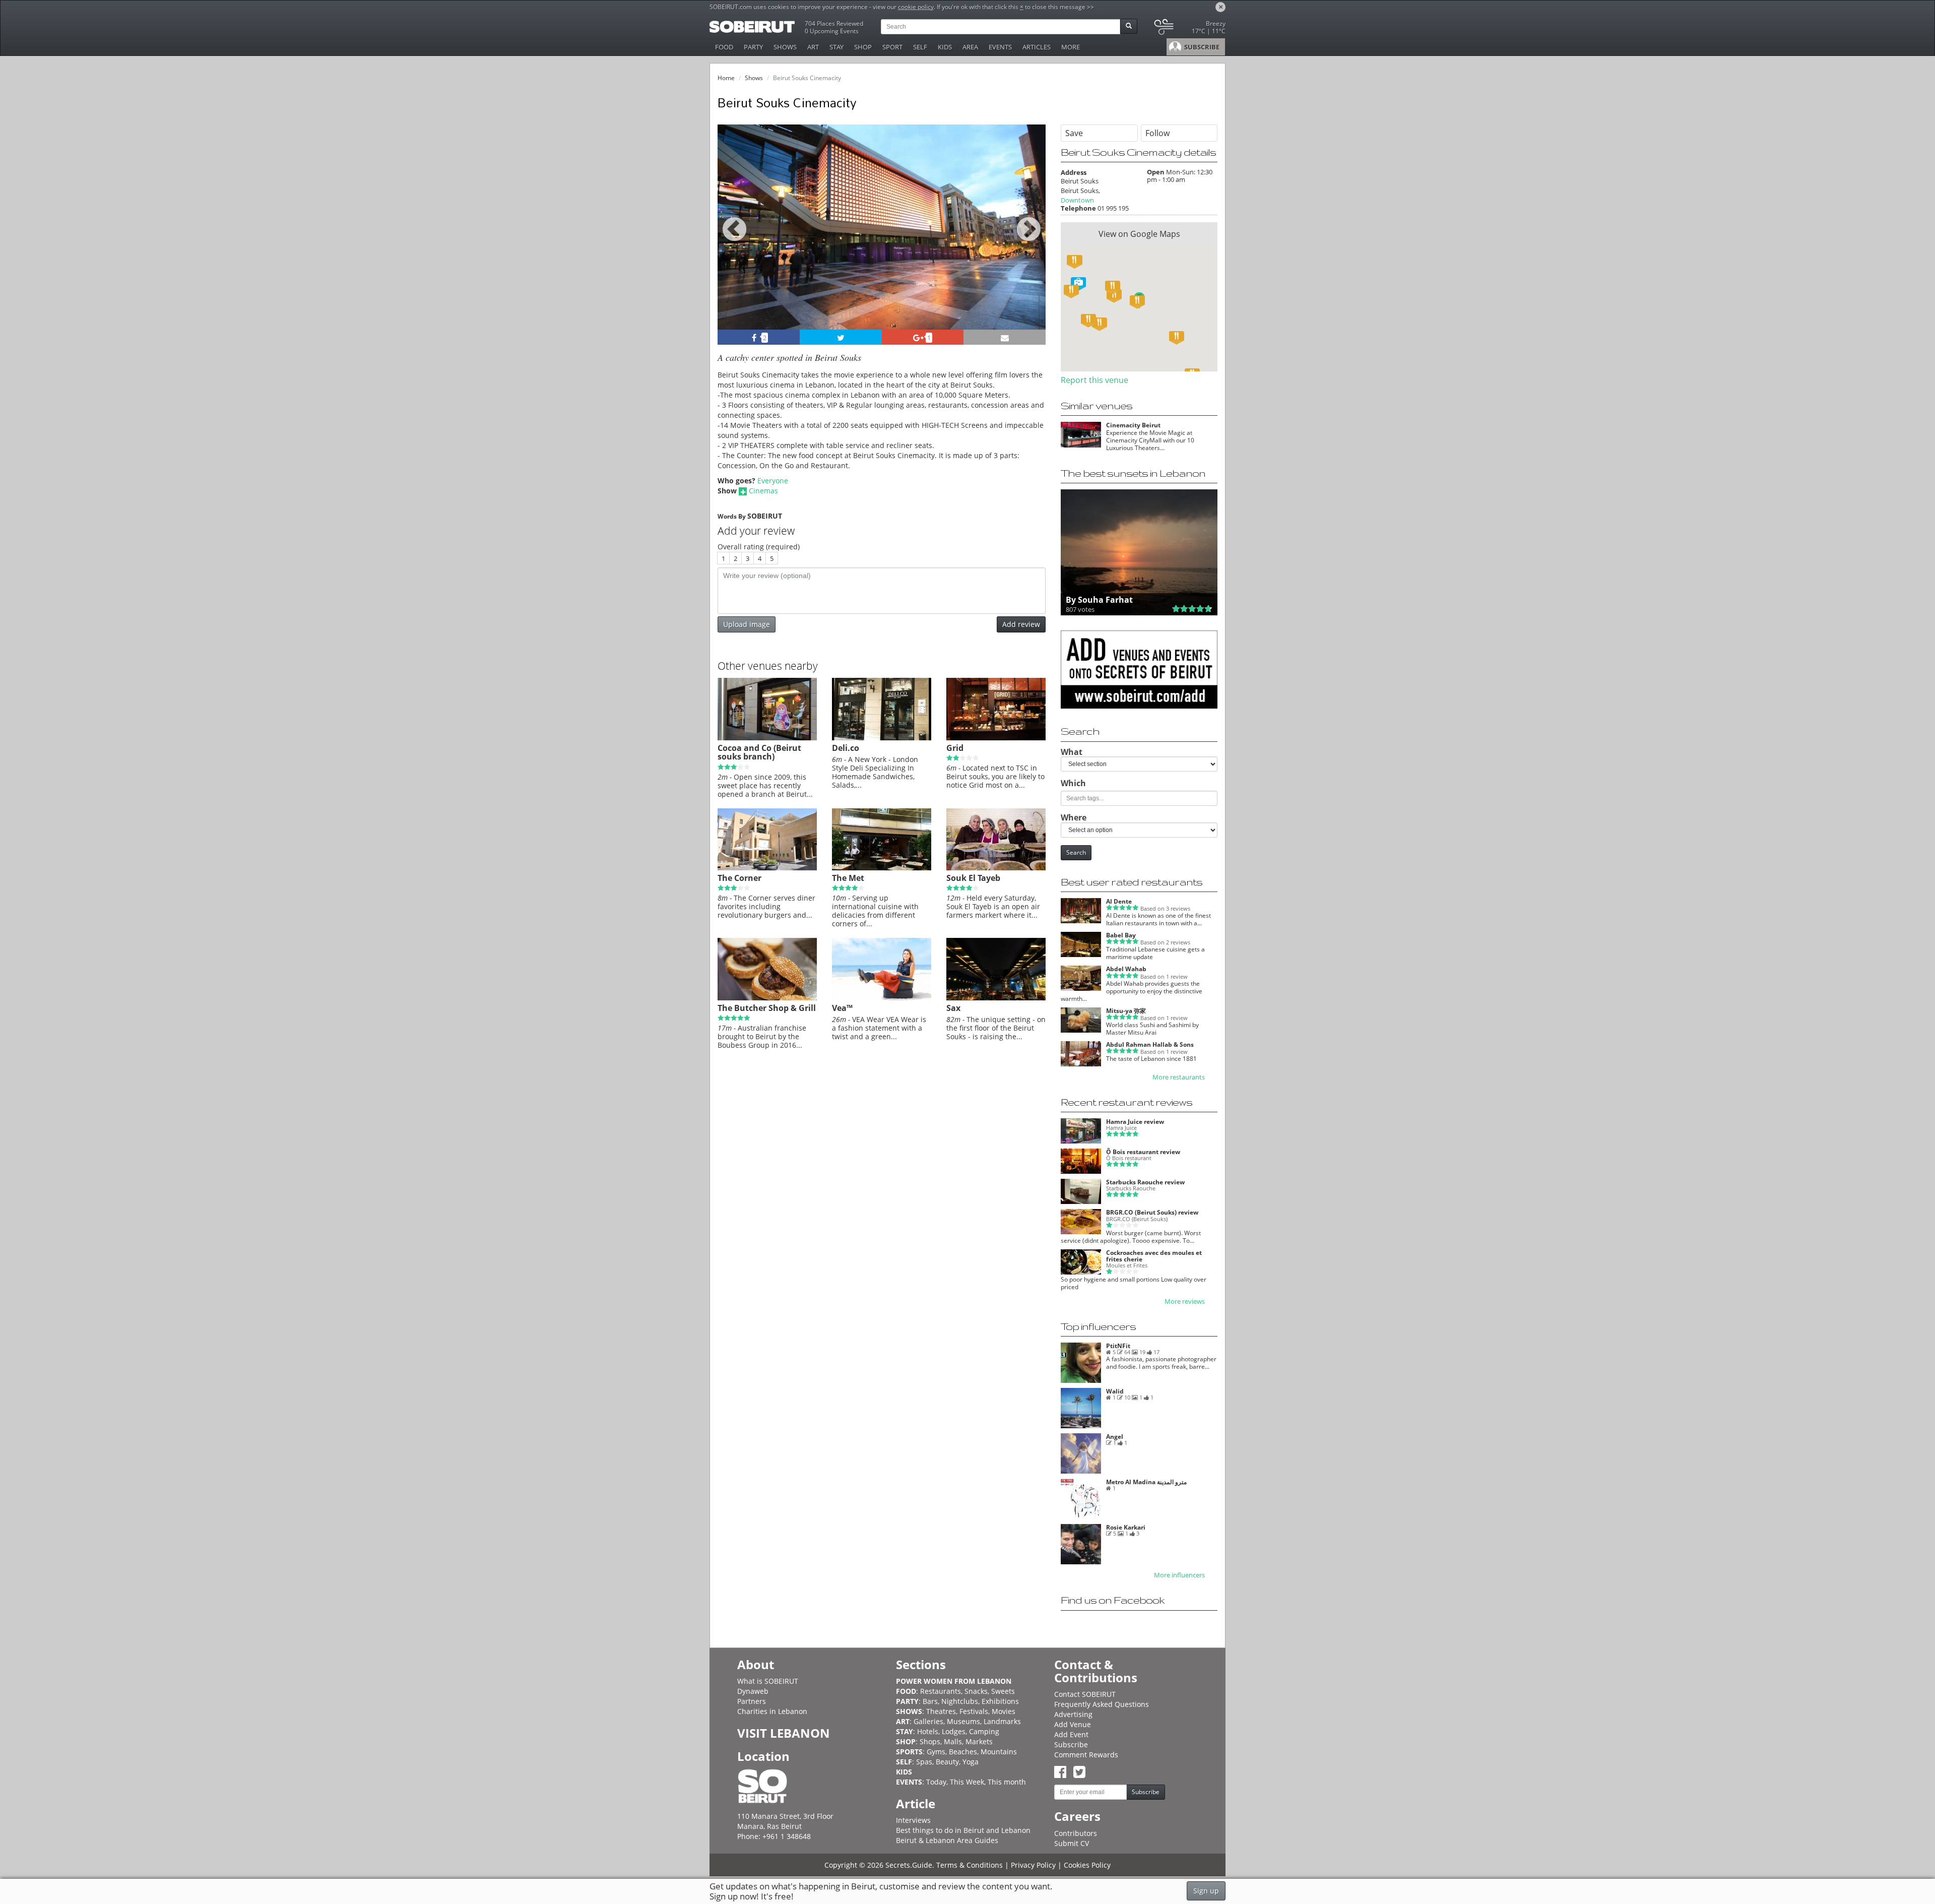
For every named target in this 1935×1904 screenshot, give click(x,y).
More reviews (1185, 1302)
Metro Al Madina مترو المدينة (1146, 1482)
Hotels (928, 1731)
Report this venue (1094, 380)
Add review (1021, 624)
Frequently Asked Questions (1102, 1704)
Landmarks (1002, 1721)
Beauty (947, 1762)
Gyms (936, 1752)
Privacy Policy (1033, 1865)
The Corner (739, 878)
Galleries (928, 1721)
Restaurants (941, 1691)
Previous (734, 241)
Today (936, 1782)
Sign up (1206, 1891)
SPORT (892, 47)
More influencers (1179, 1575)
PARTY (753, 47)
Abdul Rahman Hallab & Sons (1150, 1044)
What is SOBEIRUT (768, 1681)
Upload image (747, 624)
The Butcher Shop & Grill (767, 1008)
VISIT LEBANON (784, 1733)
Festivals (974, 1711)
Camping (984, 1731)
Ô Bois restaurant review (1143, 1152)
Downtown (1077, 200)
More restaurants (1179, 1077)
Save (1074, 133)
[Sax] (996, 998)
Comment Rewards (1086, 1755)
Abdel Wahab (1126, 969)
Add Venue (1073, 1724)
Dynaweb (753, 1691)
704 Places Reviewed (834, 23)
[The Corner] (767, 868)
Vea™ (842, 1008)
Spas (924, 1762)
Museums (963, 1721)
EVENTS (1000, 47)
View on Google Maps (1139, 234)
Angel (1115, 1437)
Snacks (976, 1691)
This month (1007, 1782)
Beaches (963, 1752)
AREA (970, 47)
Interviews (913, 1820)
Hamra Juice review (1135, 1122)
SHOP (863, 47)
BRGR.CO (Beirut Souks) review (1152, 1212)
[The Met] (882, 868)
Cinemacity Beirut (1133, 425)
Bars (930, 1701)
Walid (1115, 1391)
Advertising (1073, 1714)
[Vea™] (882, 998)
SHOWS (785, 47)
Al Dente (1119, 901)
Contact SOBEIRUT (1085, 1694)
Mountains (999, 1752)
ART (813, 47)
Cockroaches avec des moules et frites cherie (1154, 1256)
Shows (754, 78)
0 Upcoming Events (832, 31)
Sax (953, 1008)
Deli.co (846, 748)
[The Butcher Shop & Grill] (767, 998)
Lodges (954, 1731)
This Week (967, 1782)
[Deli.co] (882, 738)
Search (1076, 852)
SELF (920, 47)
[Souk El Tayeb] (996, 868)
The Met (848, 878)
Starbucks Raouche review (1145, 1182)
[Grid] (996, 738)
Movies (1004, 1711)
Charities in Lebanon (772, 1711)
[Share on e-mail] (1005, 337)
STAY (836, 47)
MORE (1071, 47)
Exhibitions (1000, 1701)
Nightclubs (960, 1701)
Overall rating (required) (759, 547)
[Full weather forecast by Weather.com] (1189, 29)
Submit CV (1072, 1843)
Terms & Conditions (970, 1865)
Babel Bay (1121, 935)
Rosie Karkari (1126, 1527)
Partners (752, 1701)
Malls (953, 1741)
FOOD (724, 47)
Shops (930, 1741)
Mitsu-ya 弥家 (1126, 1011)
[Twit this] (841, 337)
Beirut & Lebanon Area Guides (947, 1840)
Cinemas (763, 491)
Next (1032, 241)
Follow (1157, 133)
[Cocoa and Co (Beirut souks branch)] (767, 738)
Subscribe (1071, 1744)
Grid (955, 748)
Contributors (1076, 1833)
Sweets (1003, 1691)
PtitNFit (1118, 1346)
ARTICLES (1037, 47)
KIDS (945, 47)
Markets (979, 1741)
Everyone (773, 481)
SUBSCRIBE (1201, 47)
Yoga (971, 1762)
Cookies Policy (1087, 1865)
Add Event (1071, 1734)
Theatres (941, 1711)
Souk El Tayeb (973, 878)
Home (726, 78)
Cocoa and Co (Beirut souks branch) (759, 752)
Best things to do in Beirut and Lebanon (963, 1830)
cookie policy (916, 7)
